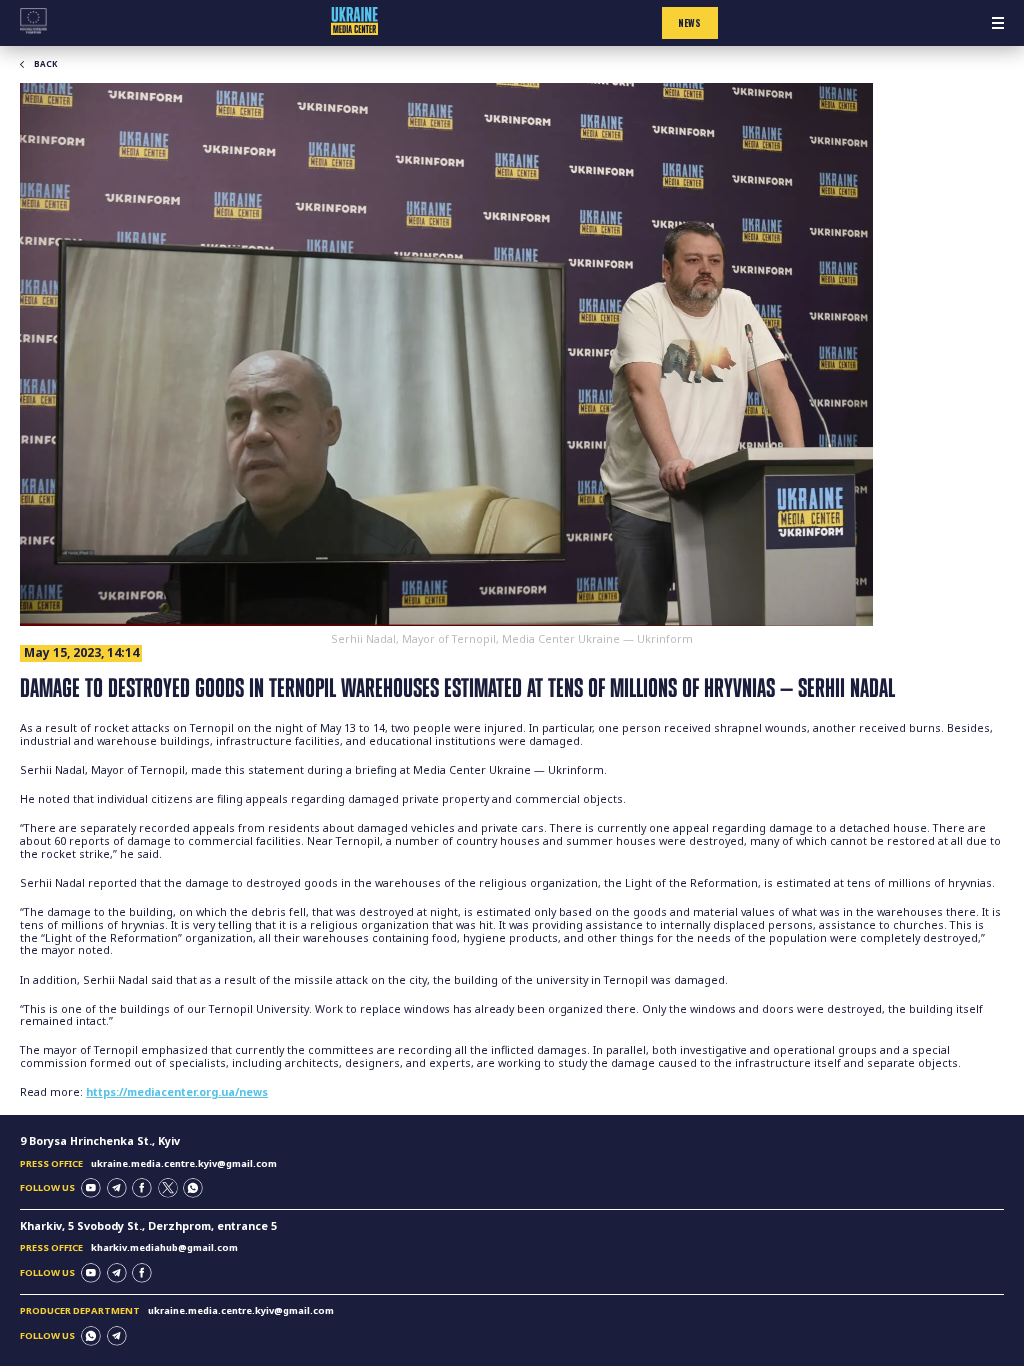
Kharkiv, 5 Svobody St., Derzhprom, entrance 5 (148, 1226)
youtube (91, 1188)
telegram (117, 1188)
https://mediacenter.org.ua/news (177, 1092)
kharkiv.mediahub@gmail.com (164, 1247)
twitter (168, 1188)
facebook (142, 1188)
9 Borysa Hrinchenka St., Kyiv (100, 1141)
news (689, 23)
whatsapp (193, 1188)
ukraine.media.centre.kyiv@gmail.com (184, 1163)
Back (45, 64)
